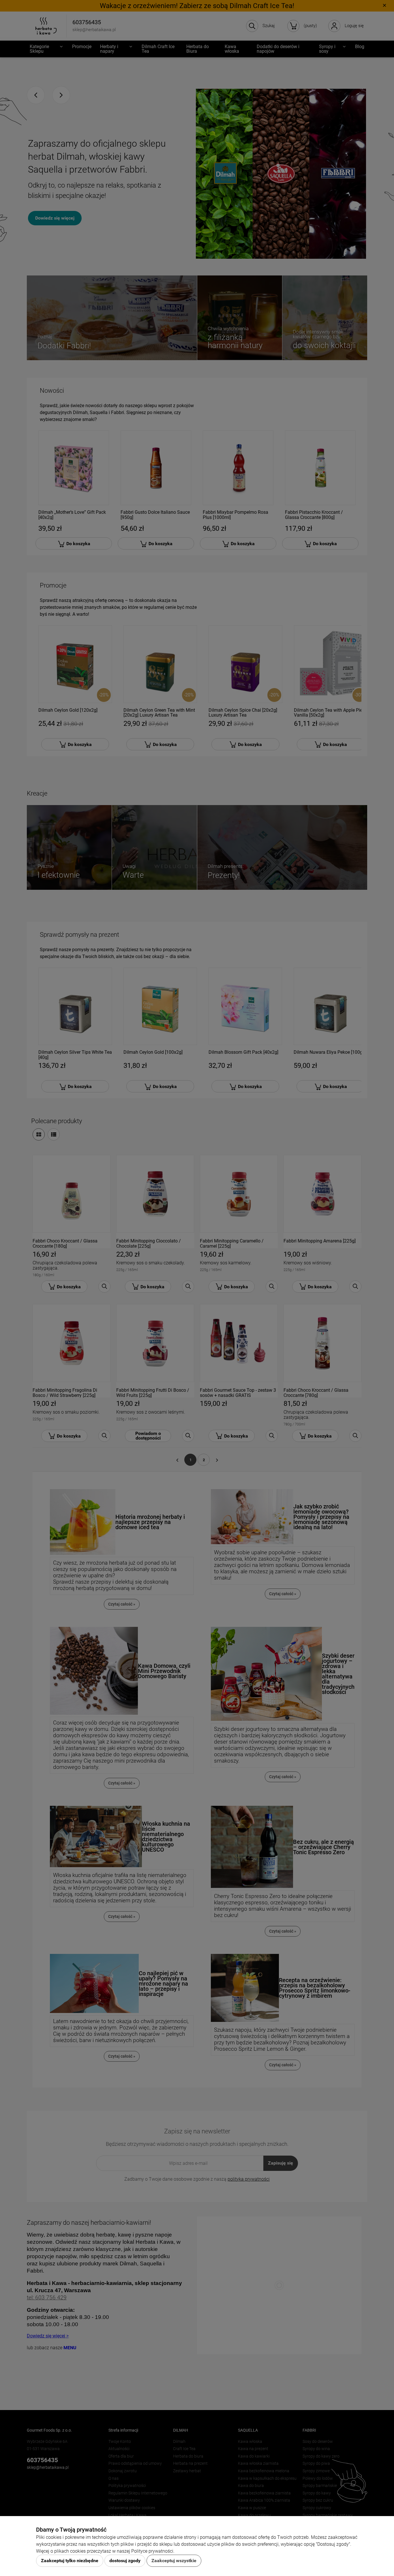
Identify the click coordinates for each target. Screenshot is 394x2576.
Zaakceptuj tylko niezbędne (70, 2561)
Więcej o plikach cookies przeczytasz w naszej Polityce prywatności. (105, 2551)
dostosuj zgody (125, 2561)
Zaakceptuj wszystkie (174, 2561)
